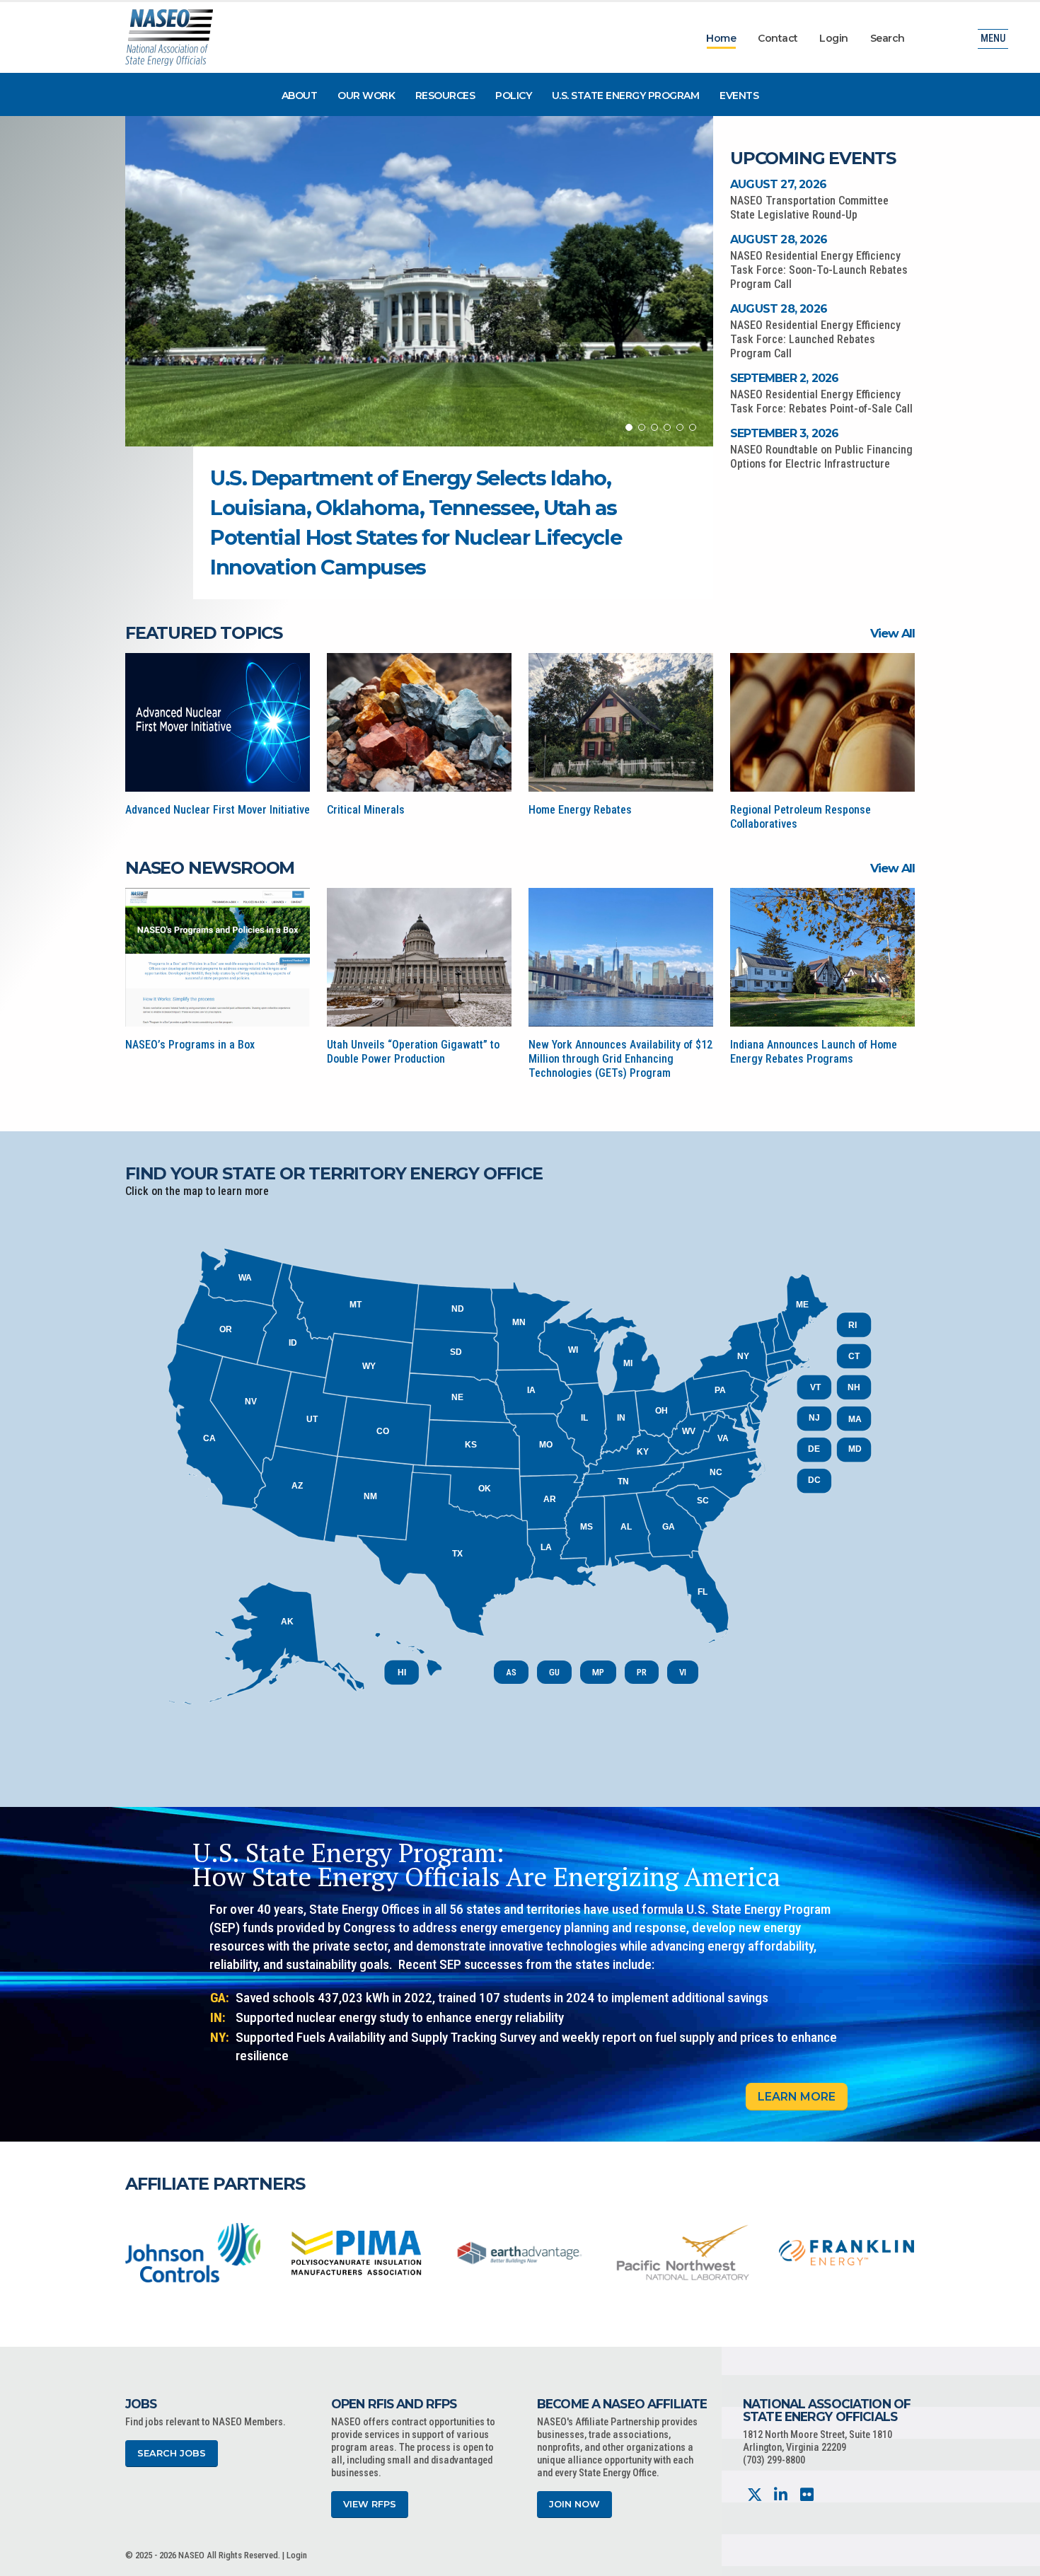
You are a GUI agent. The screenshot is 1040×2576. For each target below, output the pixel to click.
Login (834, 38)
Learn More (797, 2097)
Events (739, 96)
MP (598, 1672)
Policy (513, 96)
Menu (993, 39)
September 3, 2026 (784, 433)
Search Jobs (172, 2453)
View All (892, 633)
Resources (445, 96)
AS (511, 1672)
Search (888, 38)
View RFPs (370, 2504)
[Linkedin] (781, 2495)
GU (554, 1672)
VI (683, 1672)
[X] (755, 2495)
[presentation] (136, 2252)
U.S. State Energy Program (626, 96)
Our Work (366, 96)
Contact (778, 38)
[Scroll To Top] (1015, 2560)
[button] (629, 427)
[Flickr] (807, 2495)
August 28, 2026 (779, 239)
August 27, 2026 (778, 184)
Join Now (574, 2504)
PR (642, 1672)
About (300, 96)
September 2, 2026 (784, 378)
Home (721, 38)
